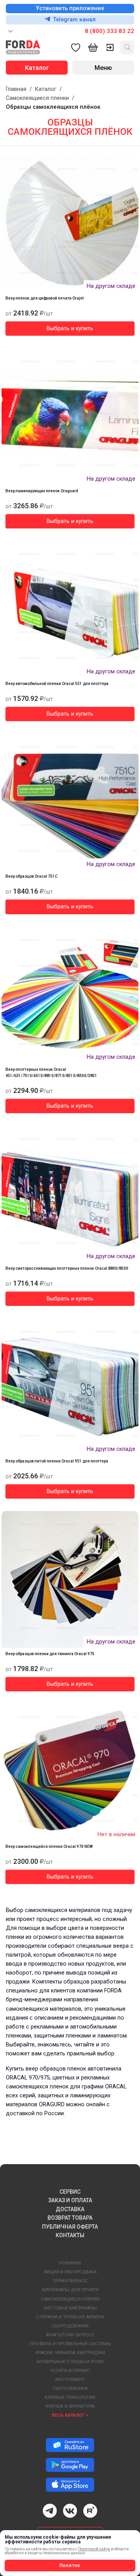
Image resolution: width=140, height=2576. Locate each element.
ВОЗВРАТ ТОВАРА (70, 2218)
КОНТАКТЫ (70, 2235)
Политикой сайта (94, 2549)
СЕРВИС (70, 2192)
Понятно (70, 2566)
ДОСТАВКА (70, 2209)
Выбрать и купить (70, 329)
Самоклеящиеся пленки (37, 98)
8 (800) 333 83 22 (109, 31)
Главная (16, 89)
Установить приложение (70, 8)
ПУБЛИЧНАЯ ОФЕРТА (70, 2227)
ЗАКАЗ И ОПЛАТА (70, 2200)
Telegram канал (74, 20)
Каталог (46, 89)
